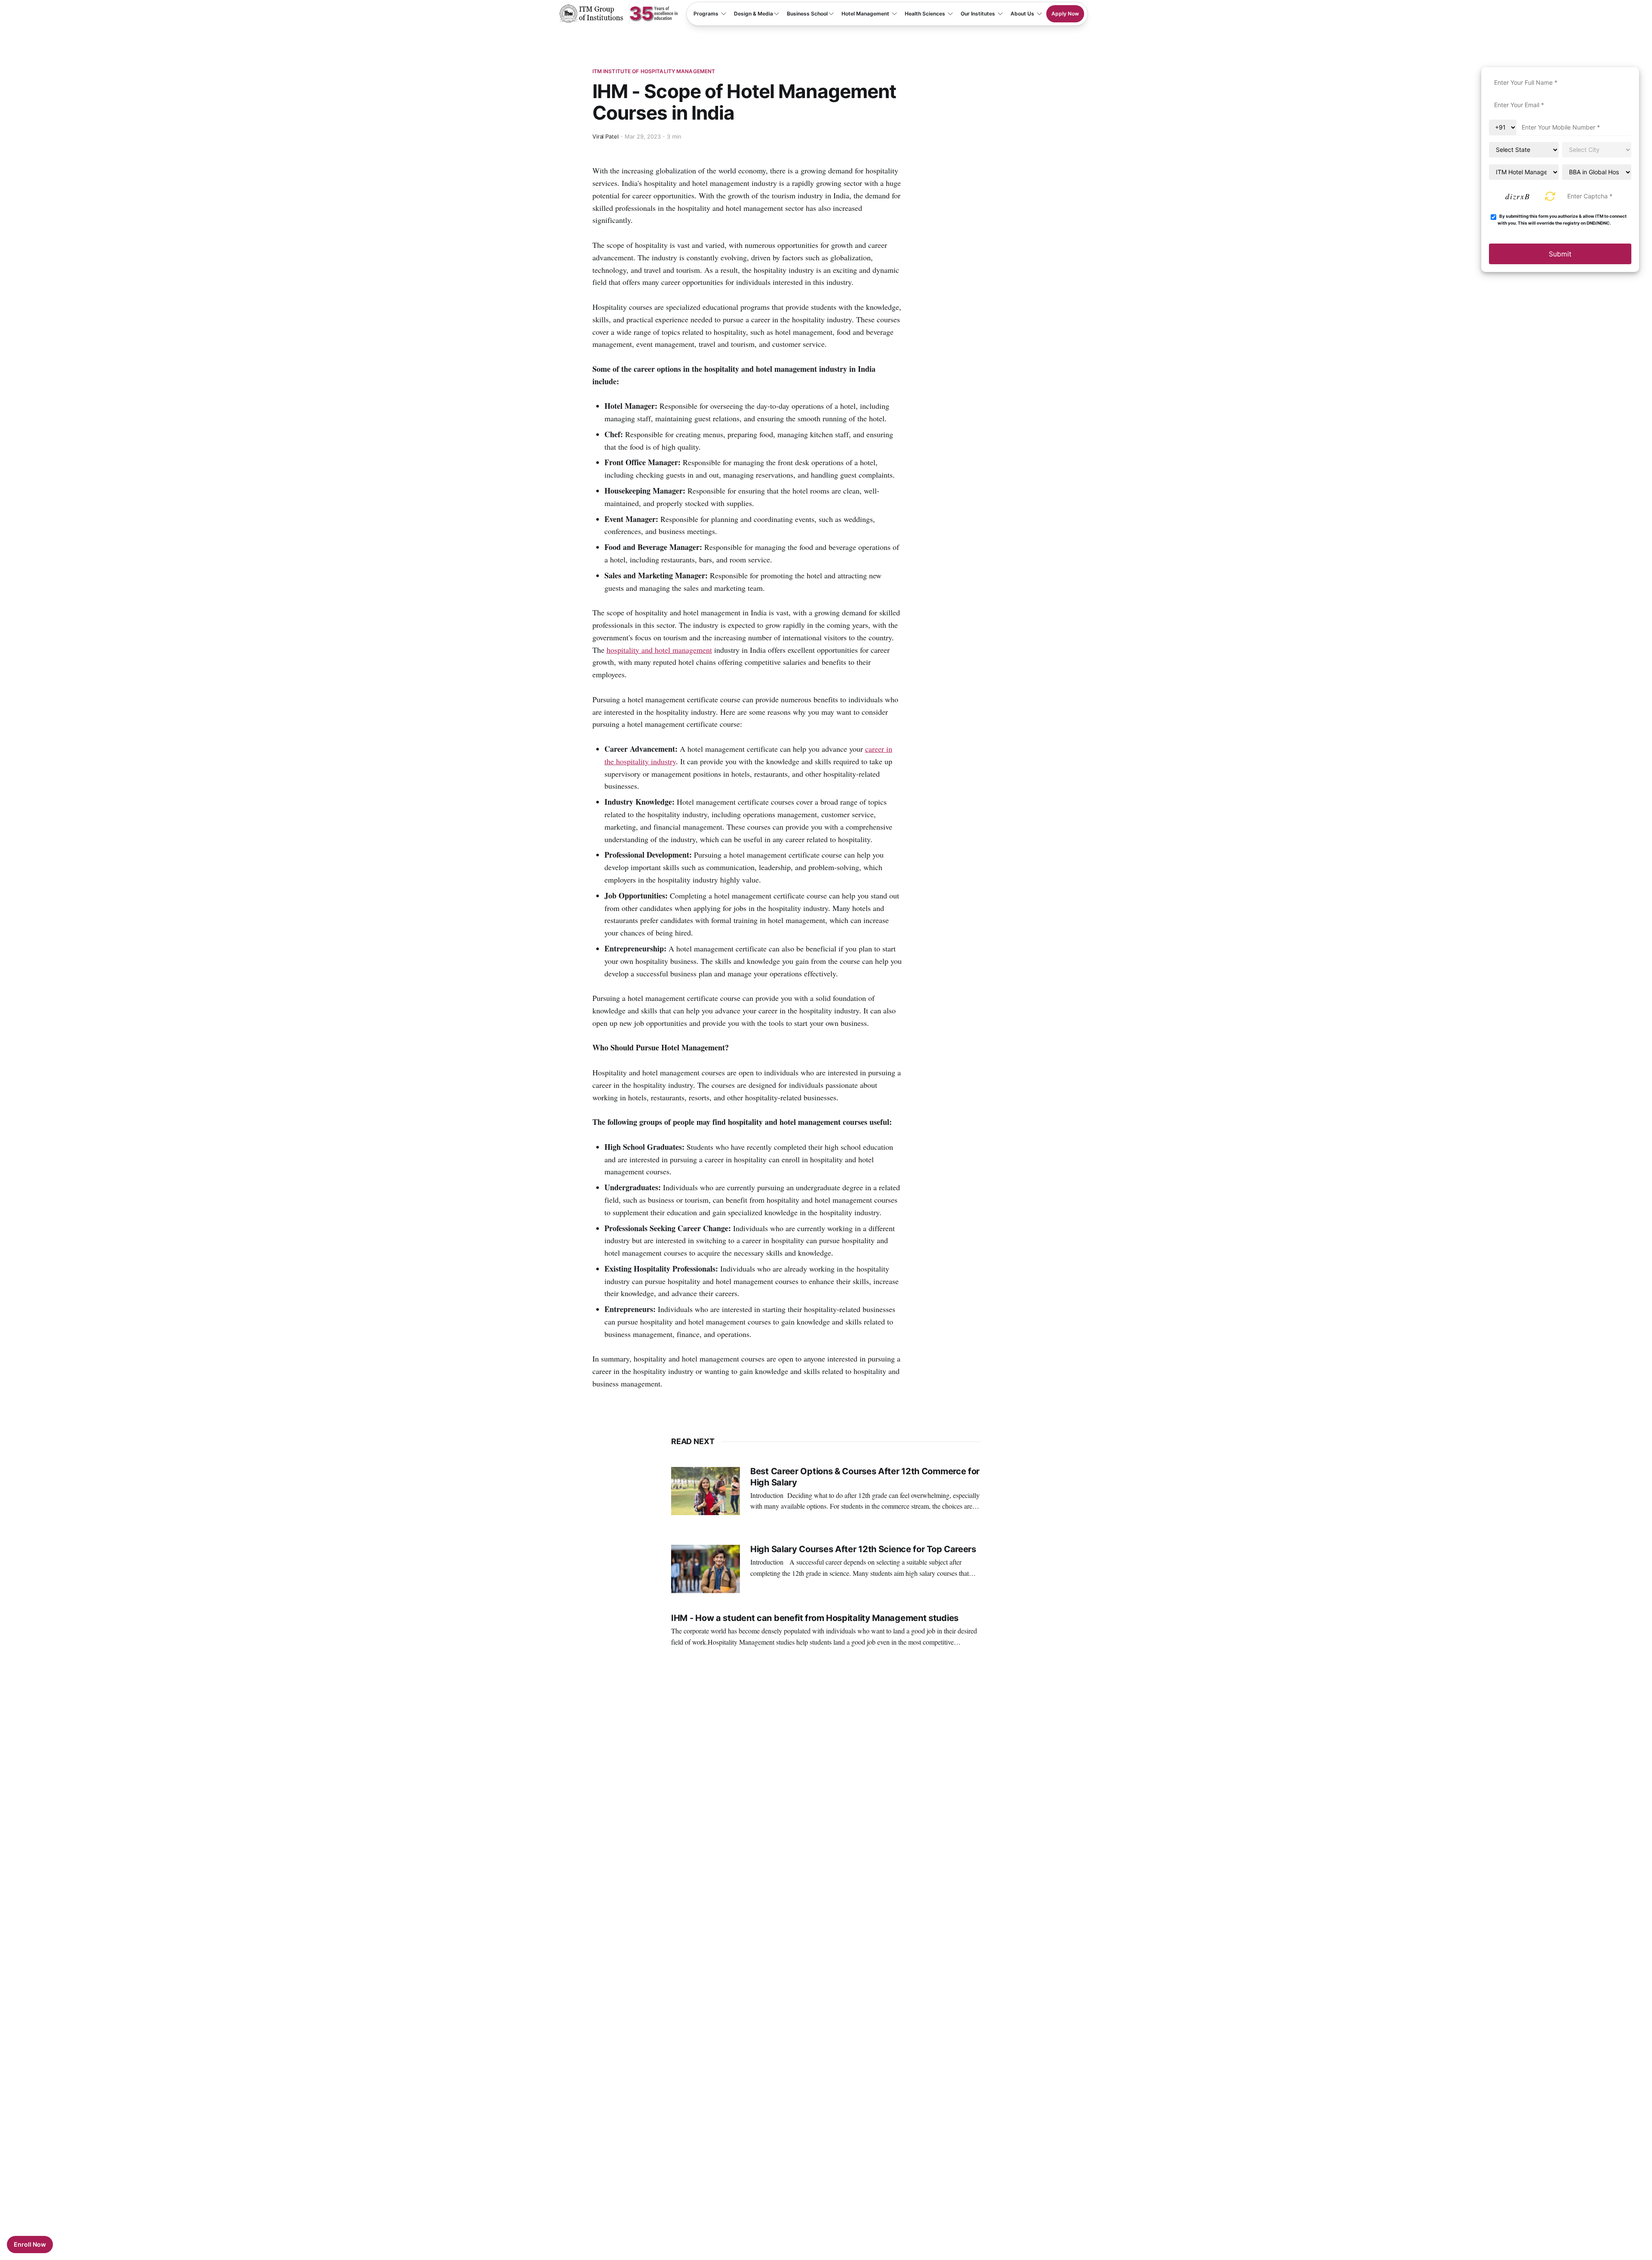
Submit (1560, 254)
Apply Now (1065, 14)
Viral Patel (606, 136)
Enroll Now (30, 2244)
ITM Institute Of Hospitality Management (654, 71)
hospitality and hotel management (659, 650)
